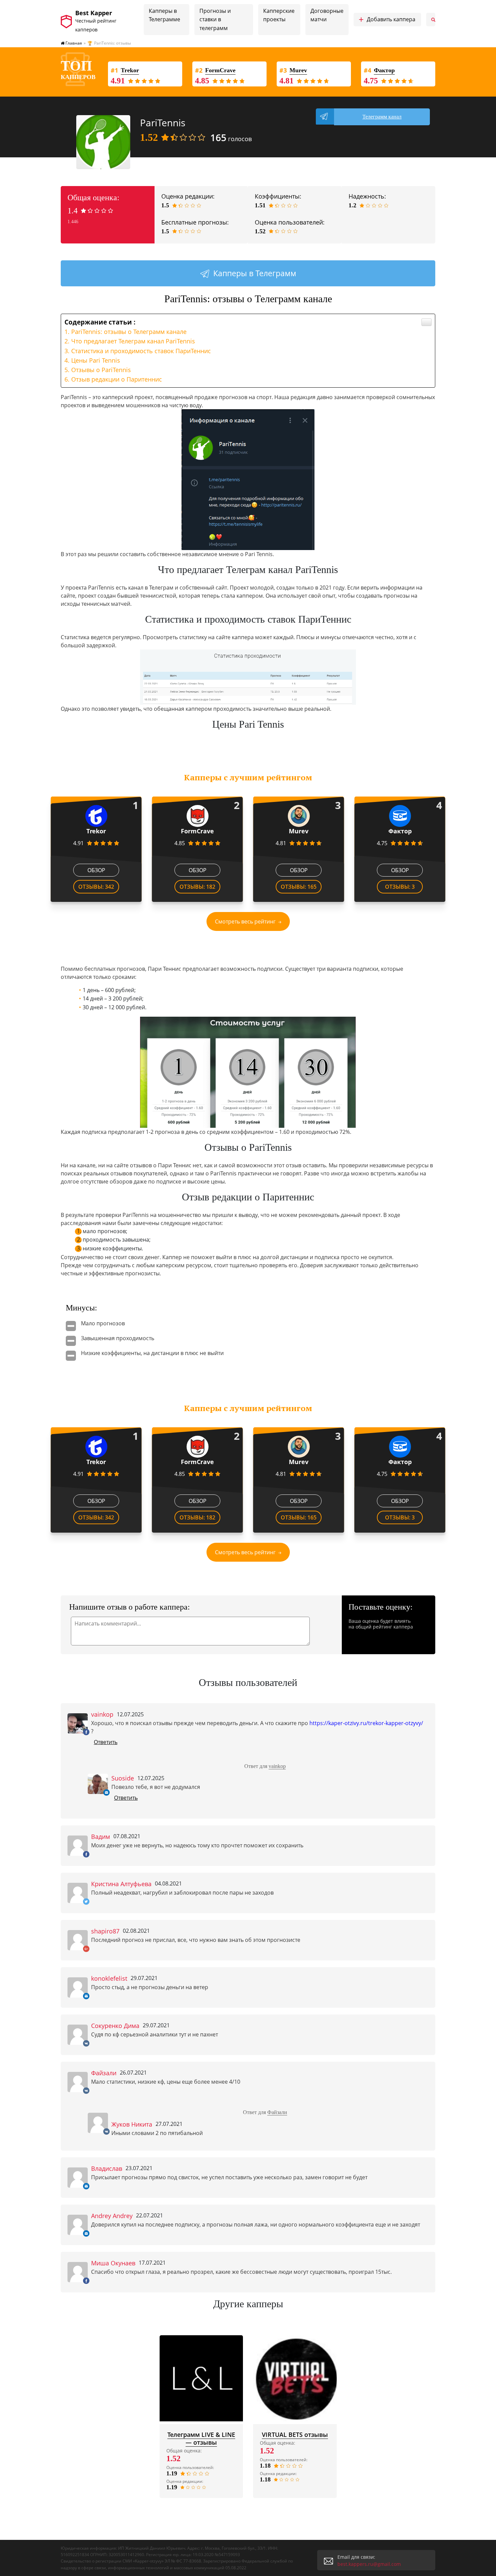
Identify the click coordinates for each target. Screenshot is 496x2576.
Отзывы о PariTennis (101, 370)
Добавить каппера (387, 20)
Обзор (96, 870)
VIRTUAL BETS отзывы (295, 2435)
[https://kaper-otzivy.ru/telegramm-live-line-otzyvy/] (201, 2378)
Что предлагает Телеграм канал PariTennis (133, 341)
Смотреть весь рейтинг (245, 921)
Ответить (106, 1742)
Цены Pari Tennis (96, 360)
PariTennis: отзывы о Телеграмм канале (129, 332)
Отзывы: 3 (400, 887)
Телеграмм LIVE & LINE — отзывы (201, 2438)
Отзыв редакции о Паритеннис (117, 379)
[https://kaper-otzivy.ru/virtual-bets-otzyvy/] (295, 2378)
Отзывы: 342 (96, 887)
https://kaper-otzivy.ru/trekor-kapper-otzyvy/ (366, 1723)
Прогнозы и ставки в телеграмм (215, 19)
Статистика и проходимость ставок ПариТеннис (141, 351)
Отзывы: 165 (299, 887)
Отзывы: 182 (197, 887)
